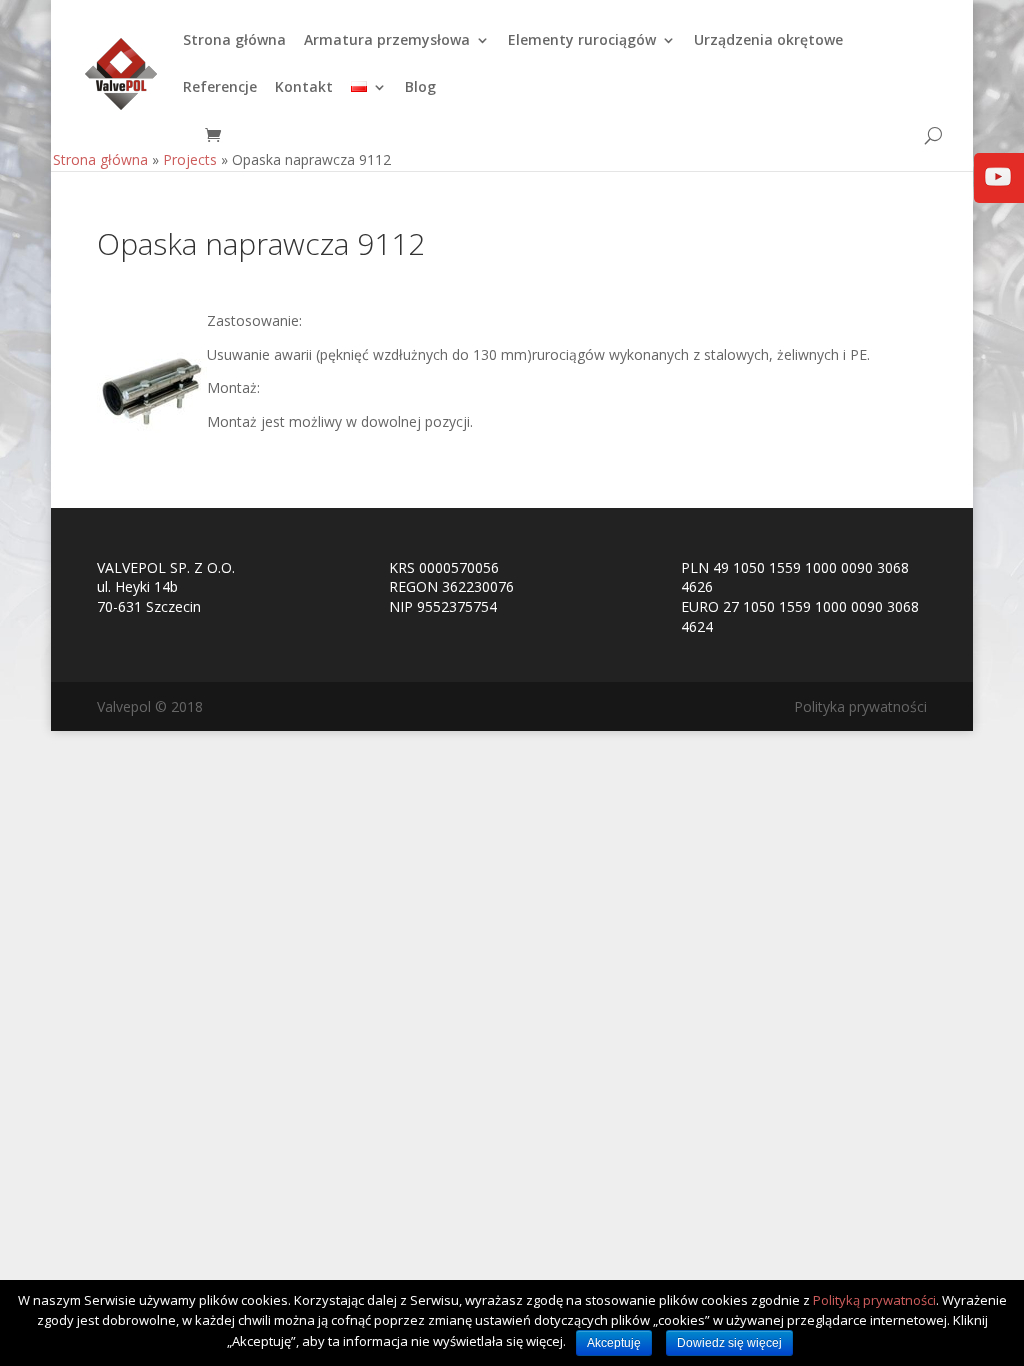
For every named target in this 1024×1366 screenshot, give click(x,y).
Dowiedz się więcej (729, 1343)
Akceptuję (614, 1343)
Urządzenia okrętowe (768, 41)
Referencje (220, 88)
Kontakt (304, 88)
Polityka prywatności (860, 706)
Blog (420, 88)
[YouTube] (998, 190)
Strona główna (234, 41)
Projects (190, 159)
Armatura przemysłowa (387, 41)
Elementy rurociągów (582, 41)
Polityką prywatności (874, 1300)
